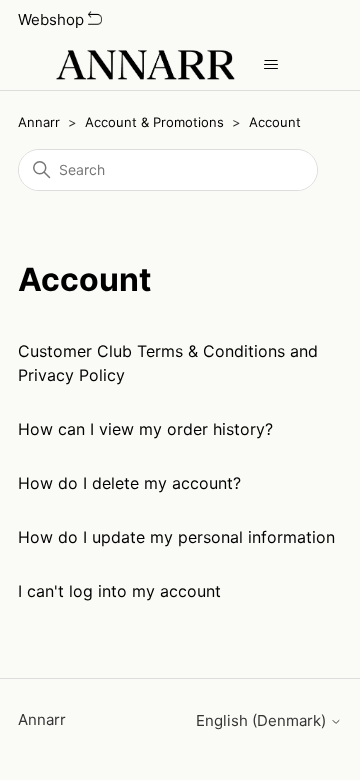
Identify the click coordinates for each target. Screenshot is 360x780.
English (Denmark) (263, 720)
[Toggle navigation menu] (270, 65)
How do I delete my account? (129, 483)
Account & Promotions (154, 122)
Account (275, 122)
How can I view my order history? (145, 429)
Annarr (39, 122)
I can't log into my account (119, 591)
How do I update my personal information (176, 537)
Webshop (53, 19)
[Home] (145, 65)
